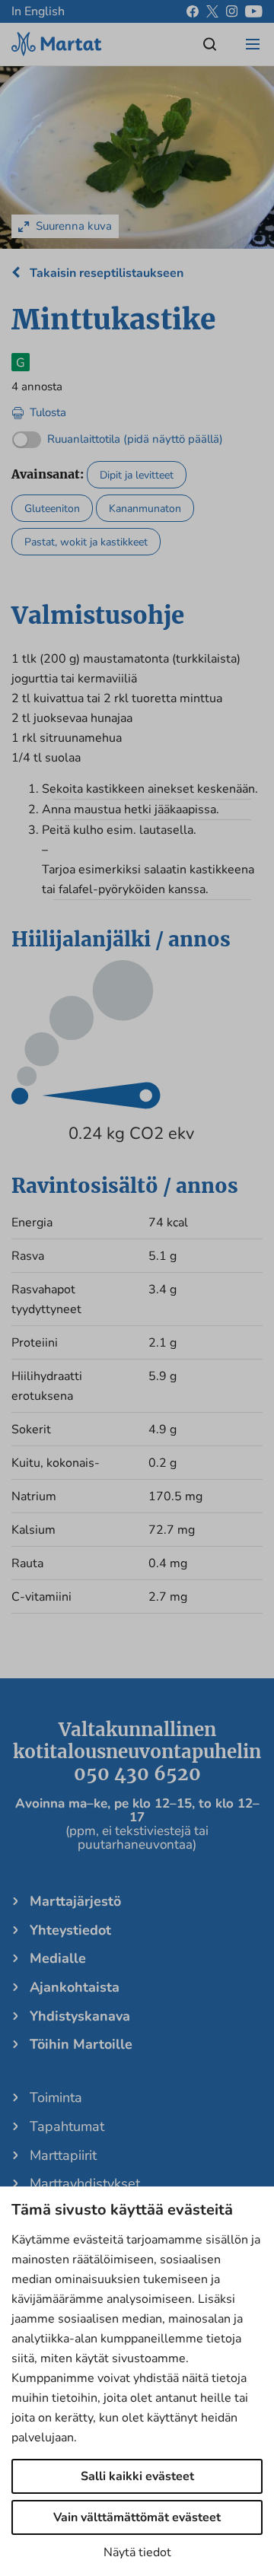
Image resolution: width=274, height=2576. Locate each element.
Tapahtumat (67, 2126)
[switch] (118, 436)
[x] (212, 11)
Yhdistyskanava (80, 2016)
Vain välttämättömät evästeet (137, 2517)
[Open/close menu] (253, 44)
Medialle (58, 1958)
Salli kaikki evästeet (137, 2476)
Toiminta (56, 2097)
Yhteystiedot (70, 1930)
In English (38, 11)
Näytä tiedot (137, 2552)
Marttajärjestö (75, 1901)
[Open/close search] (210, 44)
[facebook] (193, 11)
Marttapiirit (63, 2155)
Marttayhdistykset (85, 2183)
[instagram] (232, 11)
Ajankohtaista (75, 1987)
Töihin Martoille (81, 2044)
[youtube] (254, 11)
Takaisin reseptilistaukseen (105, 273)
